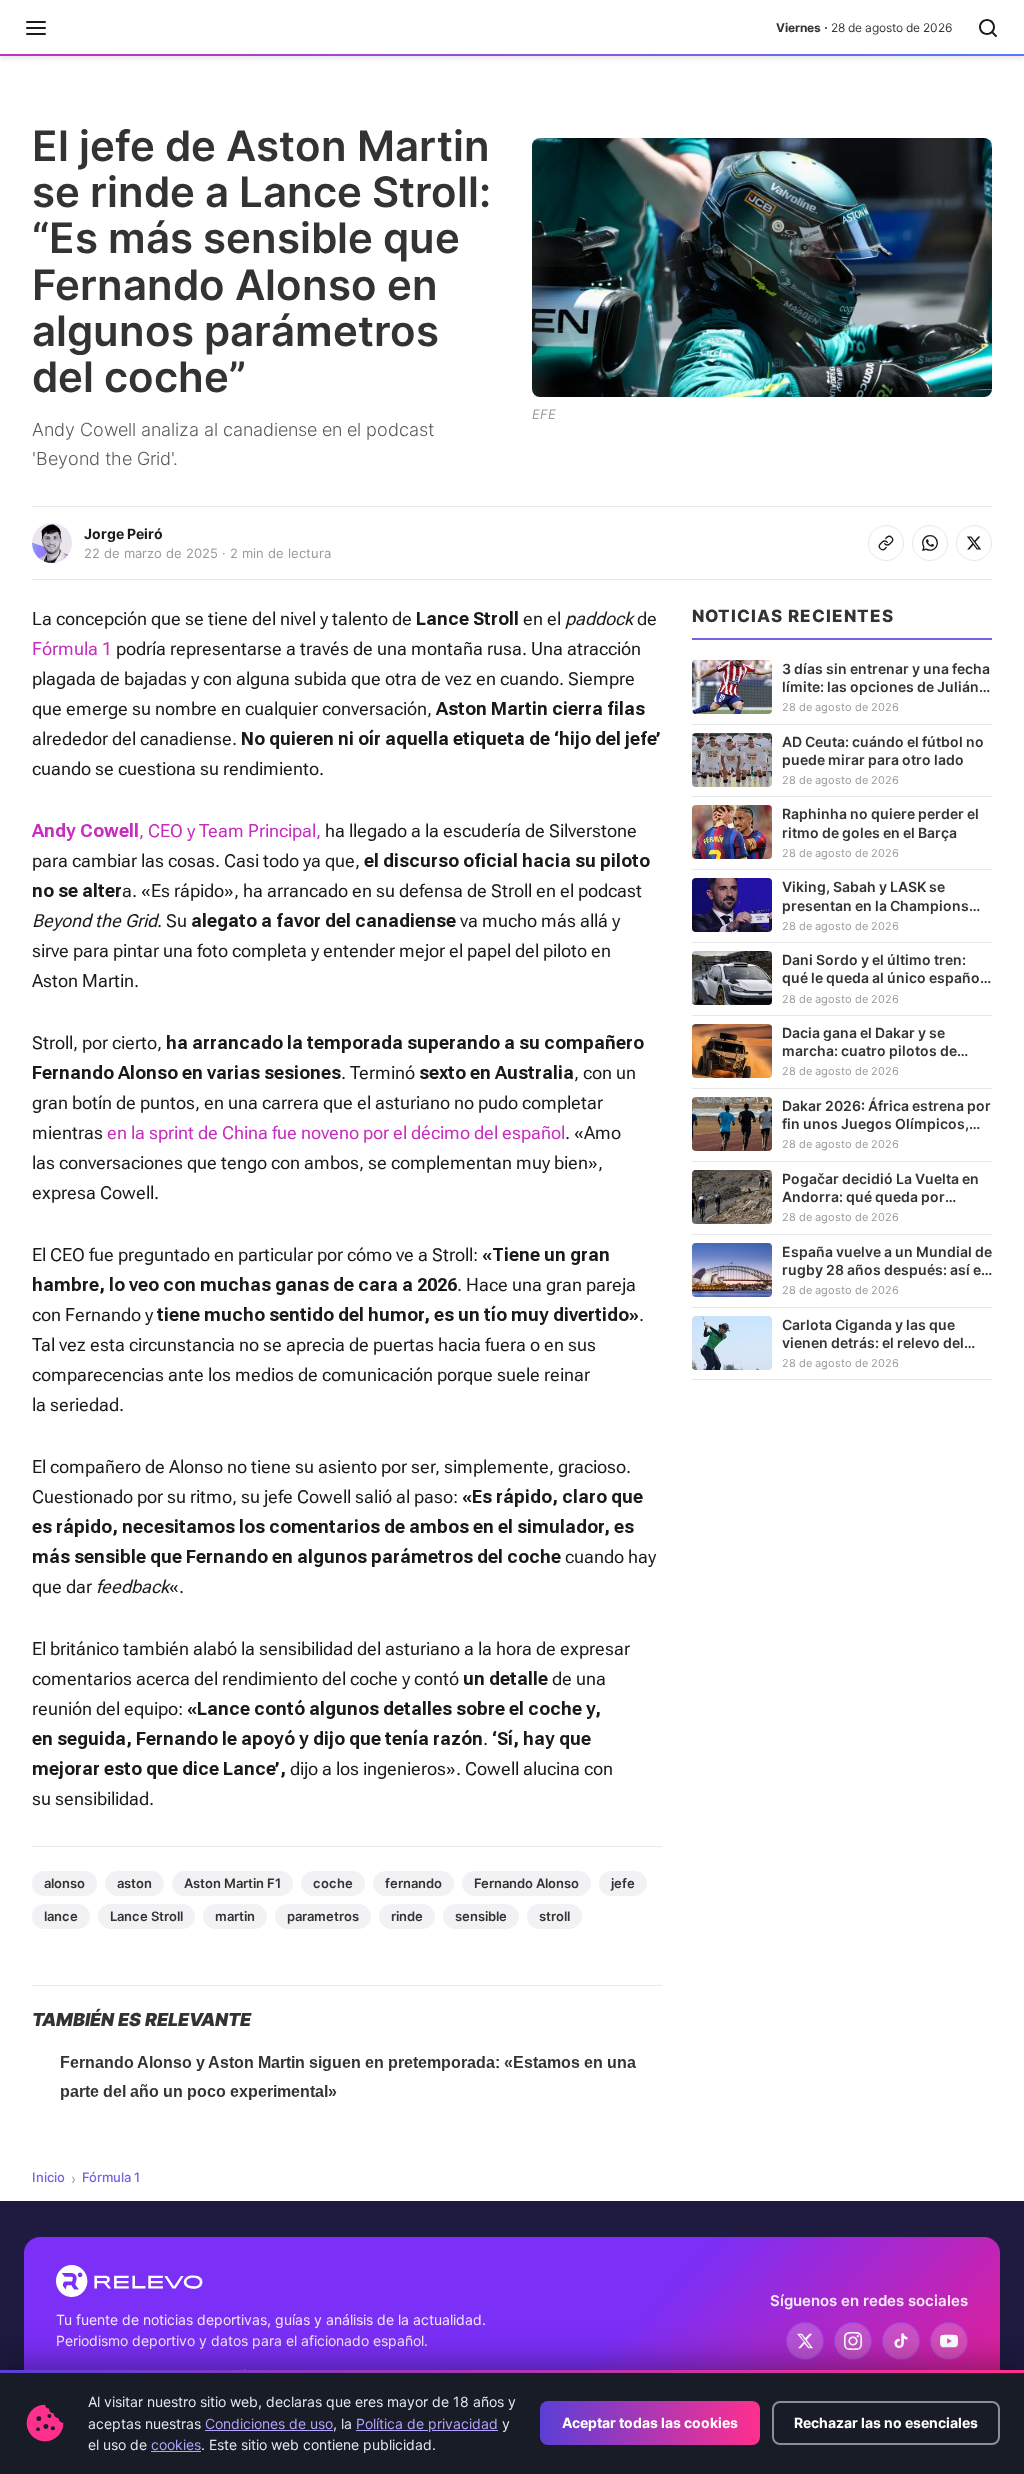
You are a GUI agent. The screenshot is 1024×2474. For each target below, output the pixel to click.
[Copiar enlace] (886, 543)
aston (134, 1883)
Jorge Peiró (123, 533)
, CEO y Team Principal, (230, 830)
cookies (176, 2444)
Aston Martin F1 (232, 1883)
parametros (323, 1916)
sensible (481, 1916)
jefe (623, 1883)
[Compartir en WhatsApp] (930, 543)
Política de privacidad (427, 2423)
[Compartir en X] (974, 543)
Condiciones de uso (269, 2423)
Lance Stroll (146, 1916)
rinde (407, 1916)
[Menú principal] (36, 28)
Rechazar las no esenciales (886, 2422)
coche (333, 1883)
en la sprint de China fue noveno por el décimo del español (336, 1132)
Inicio (48, 2177)
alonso (64, 1883)
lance (61, 1916)
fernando (413, 1883)
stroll (554, 1916)
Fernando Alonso (526, 1883)
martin (235, 1916)
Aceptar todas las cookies (650, 2422)
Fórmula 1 (72, 648)
